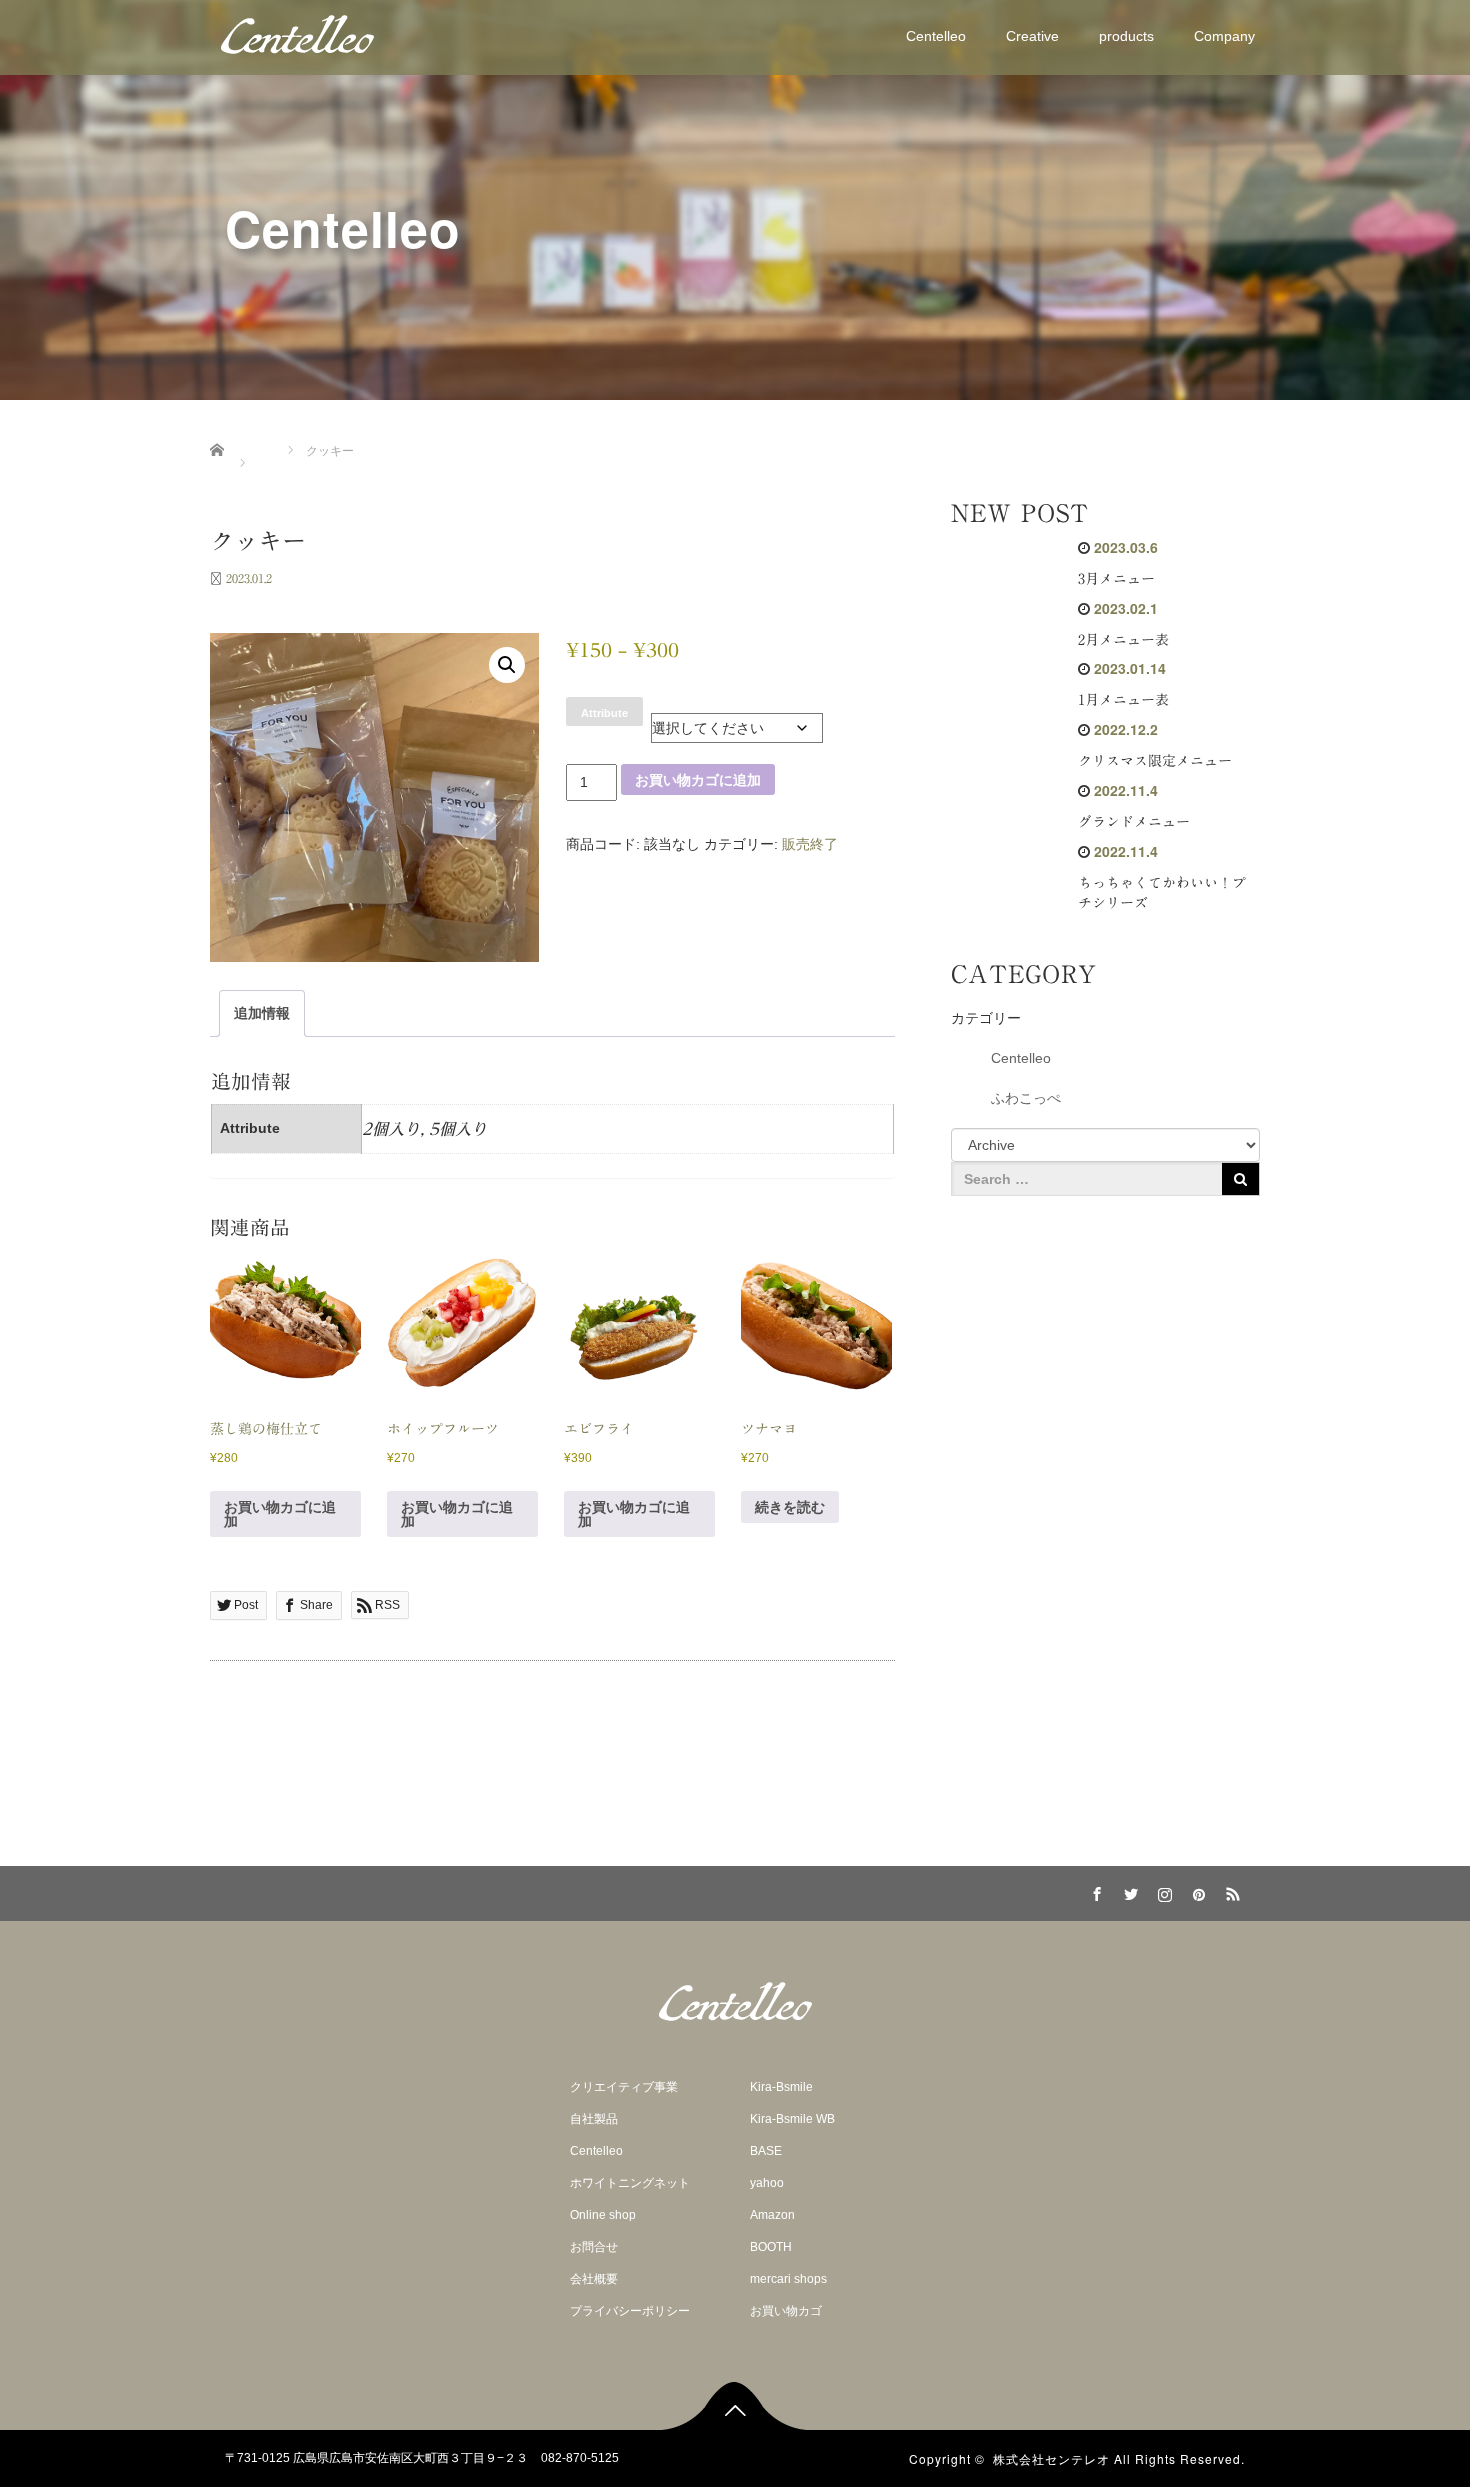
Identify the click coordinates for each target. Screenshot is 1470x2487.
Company (1224, 36)
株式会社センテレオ (1051, 2458)
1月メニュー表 (1123, 700)
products (1126, 36)
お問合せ (594, 2247)
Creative (1032, 36)
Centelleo (936, 36)
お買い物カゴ (786, 2311)
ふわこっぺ (1026, 1098)
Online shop (603, 2215)
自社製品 (594, 2119)
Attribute (604, 713)
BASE (766, 2151)
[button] (507, 665)
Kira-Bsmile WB (792, 2119)
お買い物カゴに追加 (698, 780)
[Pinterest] (1196, 1891)
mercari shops (788, 2279)
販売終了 (810, 844)
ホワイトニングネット (630, 2183)
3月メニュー (1116, 579)
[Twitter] (1128, 1891)
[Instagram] (1162, 1891)
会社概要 (594, 2279)
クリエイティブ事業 (624, 2087)
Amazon (772, 2215)
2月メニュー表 (1123, 640)
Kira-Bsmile (781, 2087)
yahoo (767, 2183)
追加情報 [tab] (262, 1013)
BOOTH (771, 2247)
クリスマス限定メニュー (1155, 761)
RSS (1230, 1891)
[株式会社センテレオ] (297, 34)
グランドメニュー (1134, 822)
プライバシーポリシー (630, 2311)
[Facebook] (1094, 1891)
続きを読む (790, 1507)
